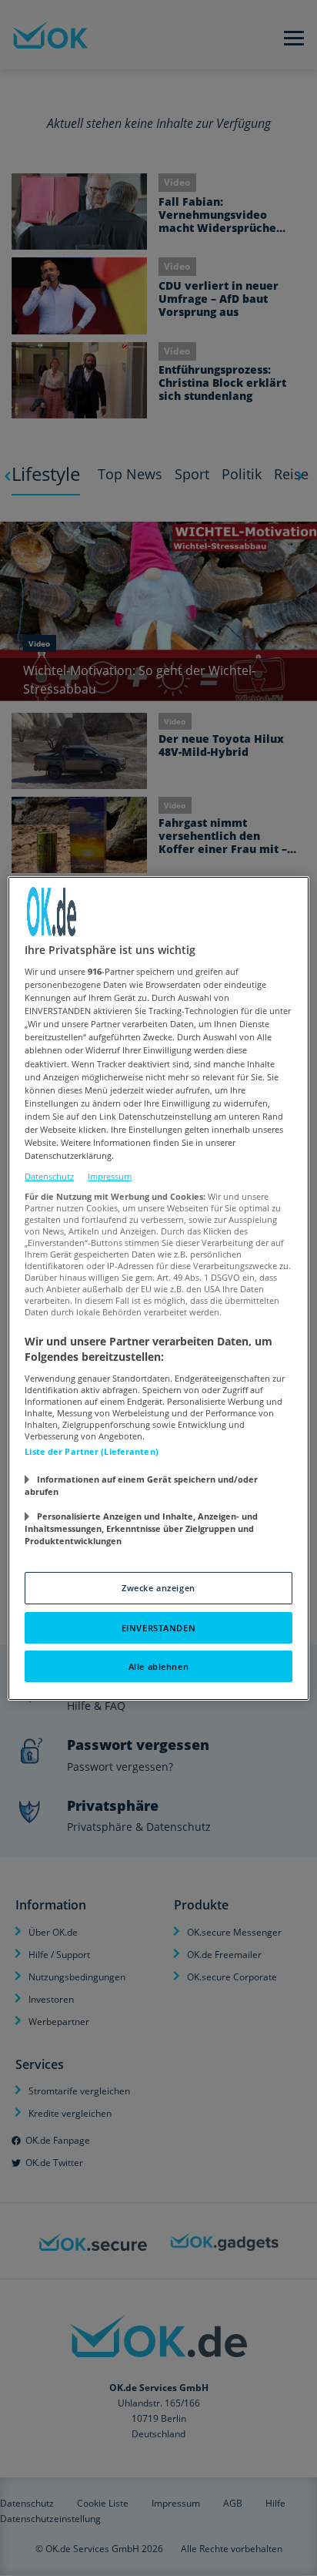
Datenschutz (49, 1176)
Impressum (110, 1176)
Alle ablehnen (158, 1666)
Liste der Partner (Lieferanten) (92, 1451)
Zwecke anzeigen (158, 1588)
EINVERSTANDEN (158, 1628)
